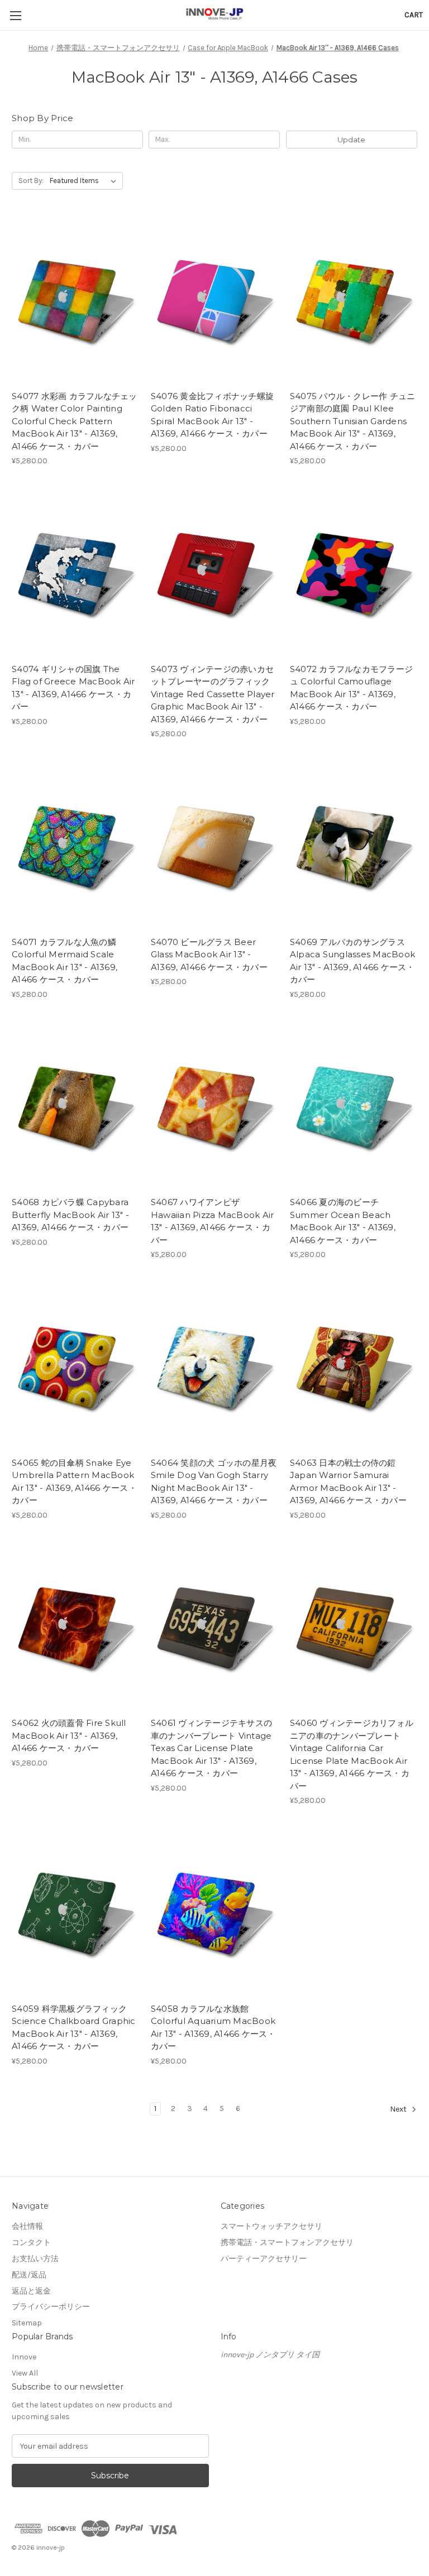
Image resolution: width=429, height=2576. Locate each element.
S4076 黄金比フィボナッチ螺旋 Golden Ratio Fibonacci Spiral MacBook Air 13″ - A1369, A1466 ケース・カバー (212, 415)
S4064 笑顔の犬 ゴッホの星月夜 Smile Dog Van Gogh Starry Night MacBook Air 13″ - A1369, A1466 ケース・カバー (214, 1482)
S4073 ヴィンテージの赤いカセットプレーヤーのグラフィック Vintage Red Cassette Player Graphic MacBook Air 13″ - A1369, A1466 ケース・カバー (213, 694)
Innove (24, 2357)
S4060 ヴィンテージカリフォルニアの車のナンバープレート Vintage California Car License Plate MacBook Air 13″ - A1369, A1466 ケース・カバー (352, 1754)
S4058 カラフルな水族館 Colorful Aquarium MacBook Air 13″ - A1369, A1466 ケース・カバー (213, 2028)
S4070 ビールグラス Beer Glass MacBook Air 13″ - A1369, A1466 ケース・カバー (209, 954)
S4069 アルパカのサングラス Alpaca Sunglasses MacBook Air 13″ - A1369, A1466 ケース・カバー (352, 961)
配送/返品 (29, 2275)
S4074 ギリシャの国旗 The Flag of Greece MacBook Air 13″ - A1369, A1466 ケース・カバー (73, 688)
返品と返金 (31, 2291)
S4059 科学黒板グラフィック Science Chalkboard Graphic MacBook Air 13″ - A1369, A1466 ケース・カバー (74, 2028)
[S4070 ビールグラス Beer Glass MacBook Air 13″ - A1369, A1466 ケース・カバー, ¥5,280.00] (214, 846)
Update (351, 140)
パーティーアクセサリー (264, 2259)
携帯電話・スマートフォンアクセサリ (287, 2242)
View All (25, 2373)
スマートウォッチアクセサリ (271, 2226)
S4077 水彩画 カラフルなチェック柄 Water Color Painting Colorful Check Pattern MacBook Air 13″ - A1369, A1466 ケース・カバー (75, 421)
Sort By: (31, 181)
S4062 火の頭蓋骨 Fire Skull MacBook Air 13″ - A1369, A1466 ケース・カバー (69, 1735)
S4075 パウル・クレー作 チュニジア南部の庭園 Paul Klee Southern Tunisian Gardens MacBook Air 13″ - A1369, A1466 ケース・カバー (353, 421)
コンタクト (31, 2242)
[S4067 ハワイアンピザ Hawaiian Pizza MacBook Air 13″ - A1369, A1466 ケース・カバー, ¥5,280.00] (214, 1107)
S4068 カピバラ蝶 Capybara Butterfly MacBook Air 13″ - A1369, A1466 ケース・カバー (70, 1215)
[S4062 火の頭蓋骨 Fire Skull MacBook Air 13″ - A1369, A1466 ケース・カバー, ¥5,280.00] (75, 1628)
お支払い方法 (35, 2259)
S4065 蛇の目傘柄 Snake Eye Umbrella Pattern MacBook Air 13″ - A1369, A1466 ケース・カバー (74, 1482)
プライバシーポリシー (51, 2307)
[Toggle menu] (15, 15)
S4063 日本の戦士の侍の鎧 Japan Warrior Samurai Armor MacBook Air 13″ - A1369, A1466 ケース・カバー (348, 1482)
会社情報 (27, 2226)
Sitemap (27, 2323)
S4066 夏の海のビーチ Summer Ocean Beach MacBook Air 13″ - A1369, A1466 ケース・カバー (343, 1221)
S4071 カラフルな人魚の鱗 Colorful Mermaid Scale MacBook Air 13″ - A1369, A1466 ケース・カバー (65, 961)
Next (399, 2109)
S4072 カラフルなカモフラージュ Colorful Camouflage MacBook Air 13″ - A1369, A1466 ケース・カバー (351, 688)
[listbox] (85, 181)
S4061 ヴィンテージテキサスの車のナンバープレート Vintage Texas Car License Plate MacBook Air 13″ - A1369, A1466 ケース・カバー (211, 1748)
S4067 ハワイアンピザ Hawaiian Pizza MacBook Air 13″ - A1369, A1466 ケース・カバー (213, 1221)
